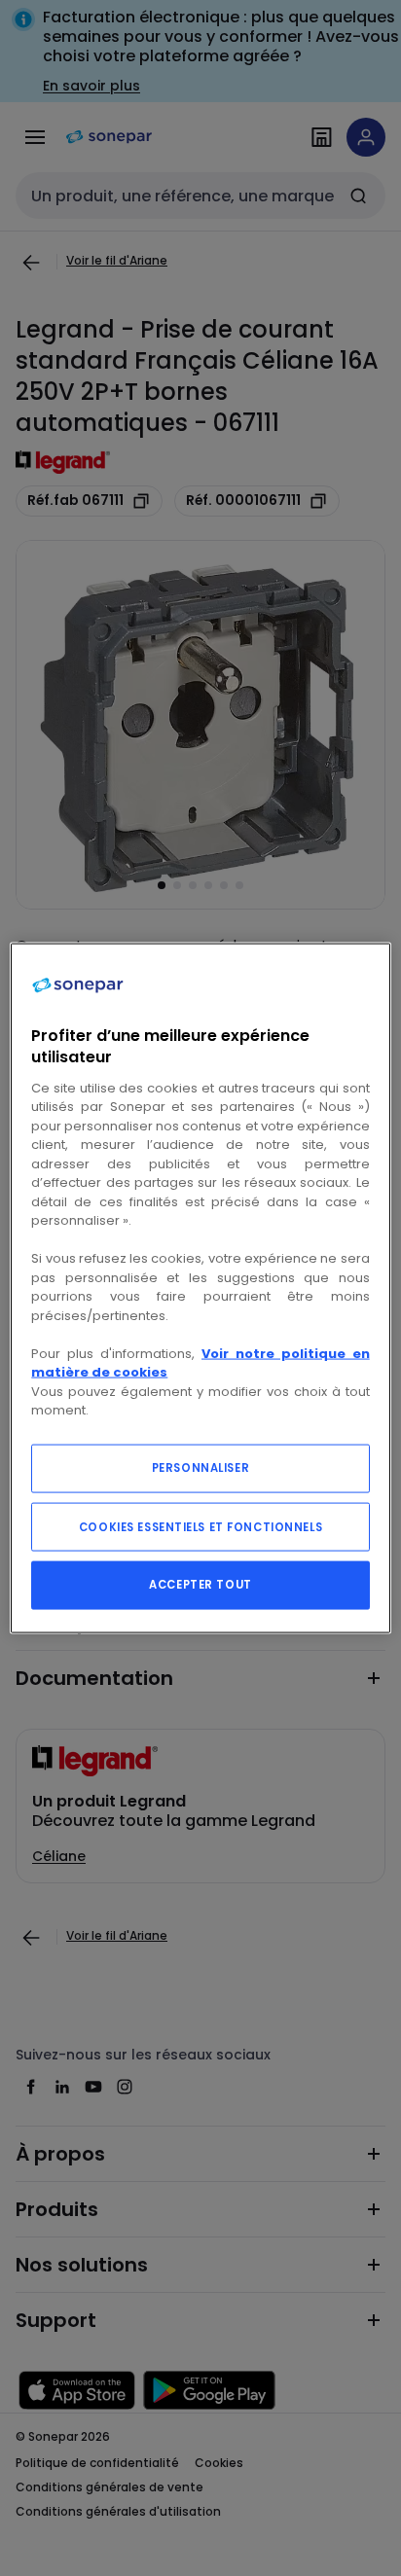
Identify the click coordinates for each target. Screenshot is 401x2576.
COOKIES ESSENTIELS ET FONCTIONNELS (200, 1526)
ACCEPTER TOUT (200, 1584)
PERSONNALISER (200, 1467)
